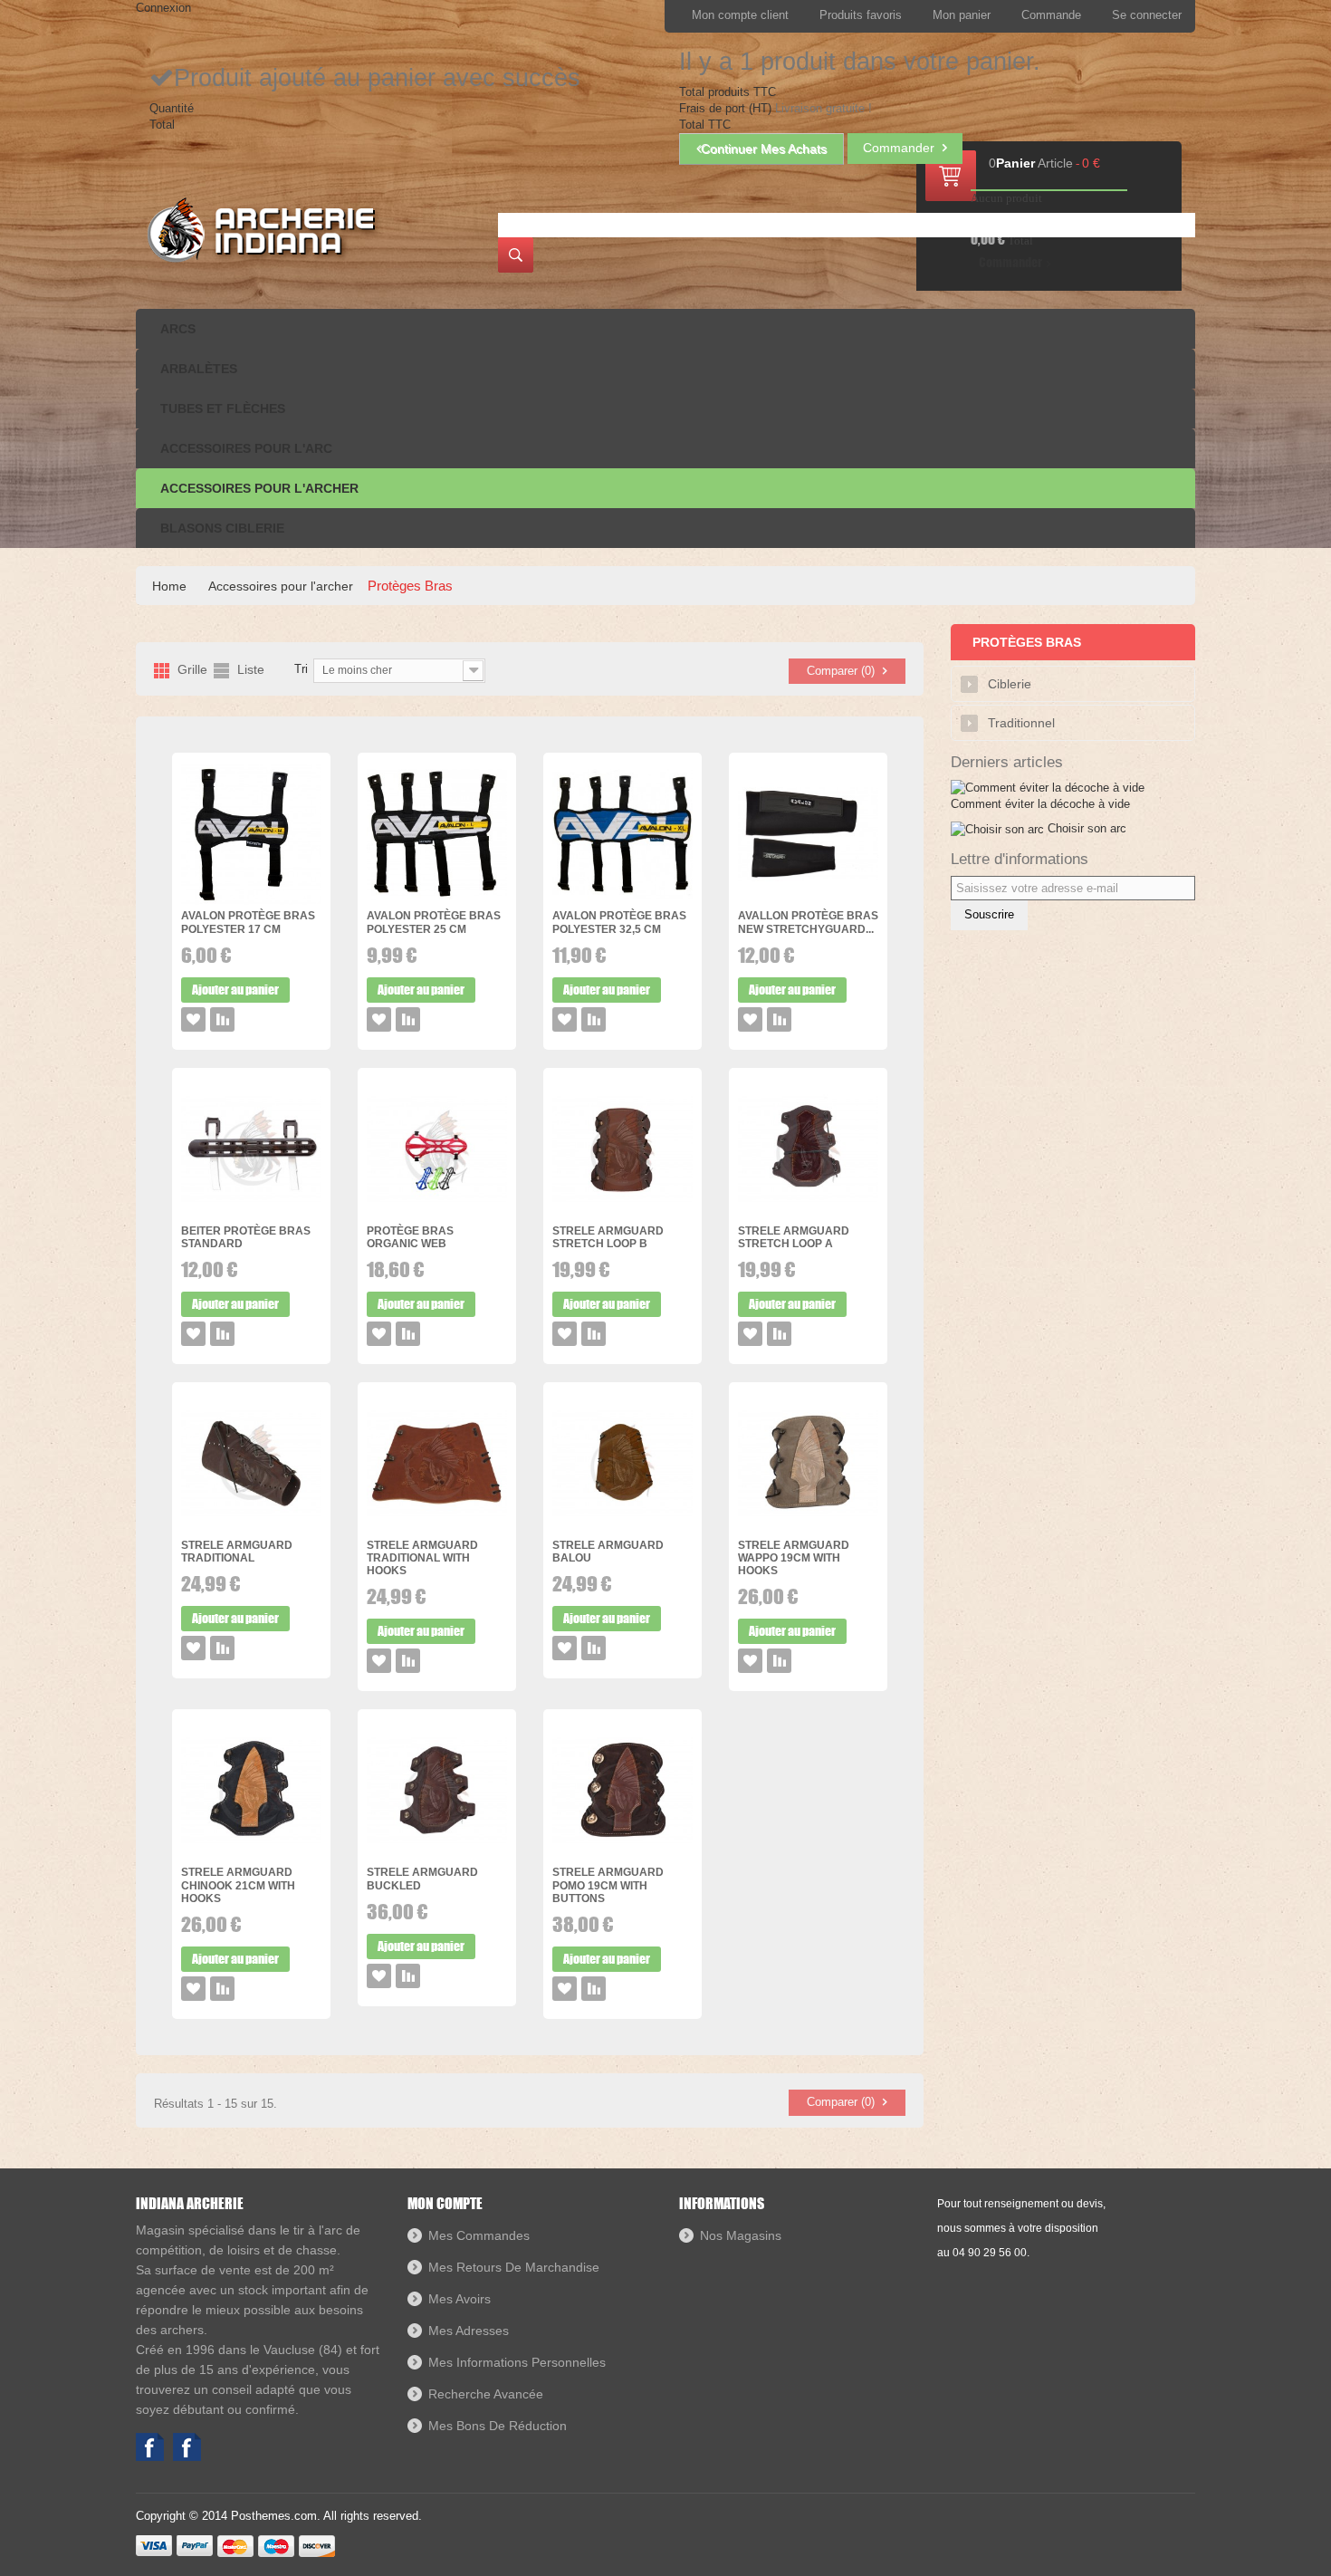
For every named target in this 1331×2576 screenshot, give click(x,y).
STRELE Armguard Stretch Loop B (608, 1237)
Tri (301, 669)
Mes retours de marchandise (514, 2267)
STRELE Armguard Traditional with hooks (422, 1558)
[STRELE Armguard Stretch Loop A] (808, 1150)
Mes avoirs (460, 2299)
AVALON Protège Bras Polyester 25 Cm (434, 922)
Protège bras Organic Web (410, 1237)
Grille (192, 670)
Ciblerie (1010, 684)
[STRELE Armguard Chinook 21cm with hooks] (251, 1791)
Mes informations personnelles (517, 2362)
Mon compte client (740, 15)
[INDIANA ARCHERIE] (259, 230)
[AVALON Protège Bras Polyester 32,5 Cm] (622, 835)
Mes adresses (469, 2331)
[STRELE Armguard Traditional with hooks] (437, 1464)
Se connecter (1147, 15)
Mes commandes (479, 2235)
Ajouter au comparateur (222, 1019)
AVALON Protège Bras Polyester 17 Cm (248, 922)
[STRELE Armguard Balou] (622, 1464)
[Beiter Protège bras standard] (251, 1150)
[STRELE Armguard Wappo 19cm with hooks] (808, 1464)
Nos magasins (741, 2235)
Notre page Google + (187, 2447)
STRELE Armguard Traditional (237, 1552)
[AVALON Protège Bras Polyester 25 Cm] (437, 835)
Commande (1051, 15)
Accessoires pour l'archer (281, 586)
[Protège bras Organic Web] (437, 1150)
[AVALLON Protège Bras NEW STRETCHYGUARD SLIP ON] (808, 835)
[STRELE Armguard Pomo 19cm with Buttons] (622, 1791)
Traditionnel (1021, 723)
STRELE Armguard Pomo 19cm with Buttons (608, 1885)
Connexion (163, 8)
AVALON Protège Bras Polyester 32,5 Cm (619, 922)
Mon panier (962, 15)
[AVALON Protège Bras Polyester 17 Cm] (251, 835)
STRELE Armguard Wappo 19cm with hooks (794, 1558)
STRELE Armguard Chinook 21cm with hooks (238, 1885)
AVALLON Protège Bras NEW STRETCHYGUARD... (808, 922)
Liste (251, 670)
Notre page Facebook (150, 2447)
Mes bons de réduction (498, 2426)
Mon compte (445, 2203)
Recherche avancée (486, 2394)
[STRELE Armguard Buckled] (437, 1791)
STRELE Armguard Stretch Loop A (794, 1237)
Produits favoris (861, 15)
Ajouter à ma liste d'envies (193, 1019)
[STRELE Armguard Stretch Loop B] (622, 1150)
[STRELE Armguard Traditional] (251, 1464)
